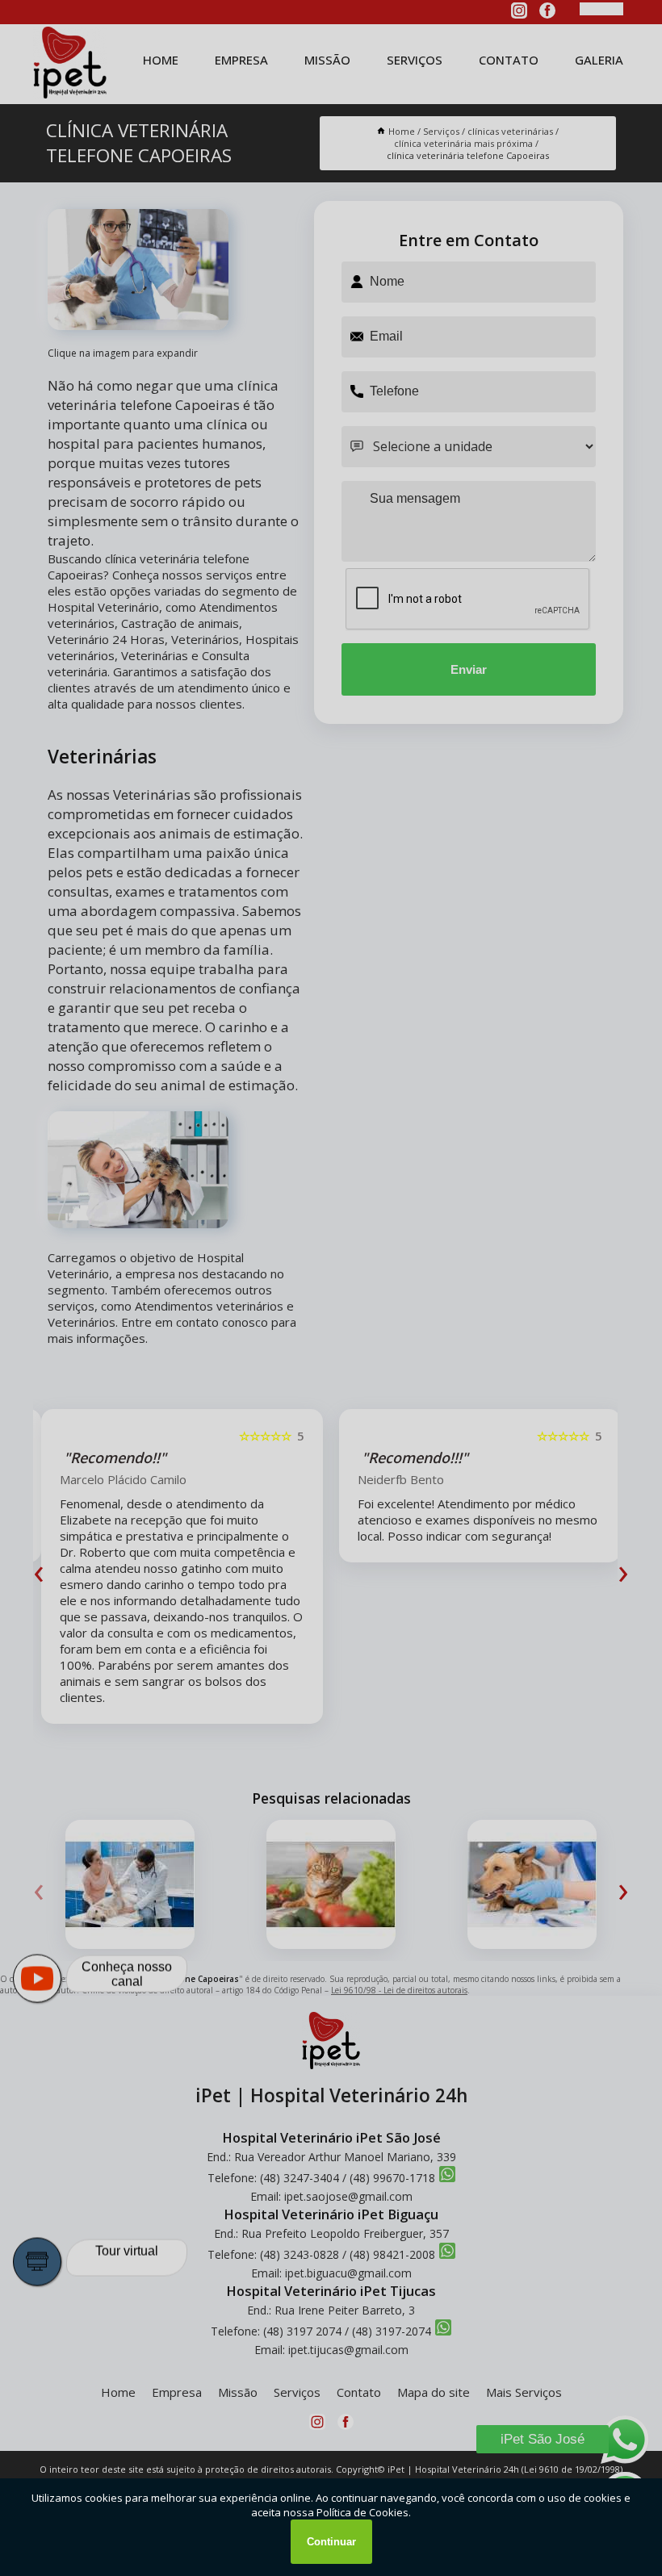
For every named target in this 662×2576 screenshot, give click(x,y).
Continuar (331, 2542)
